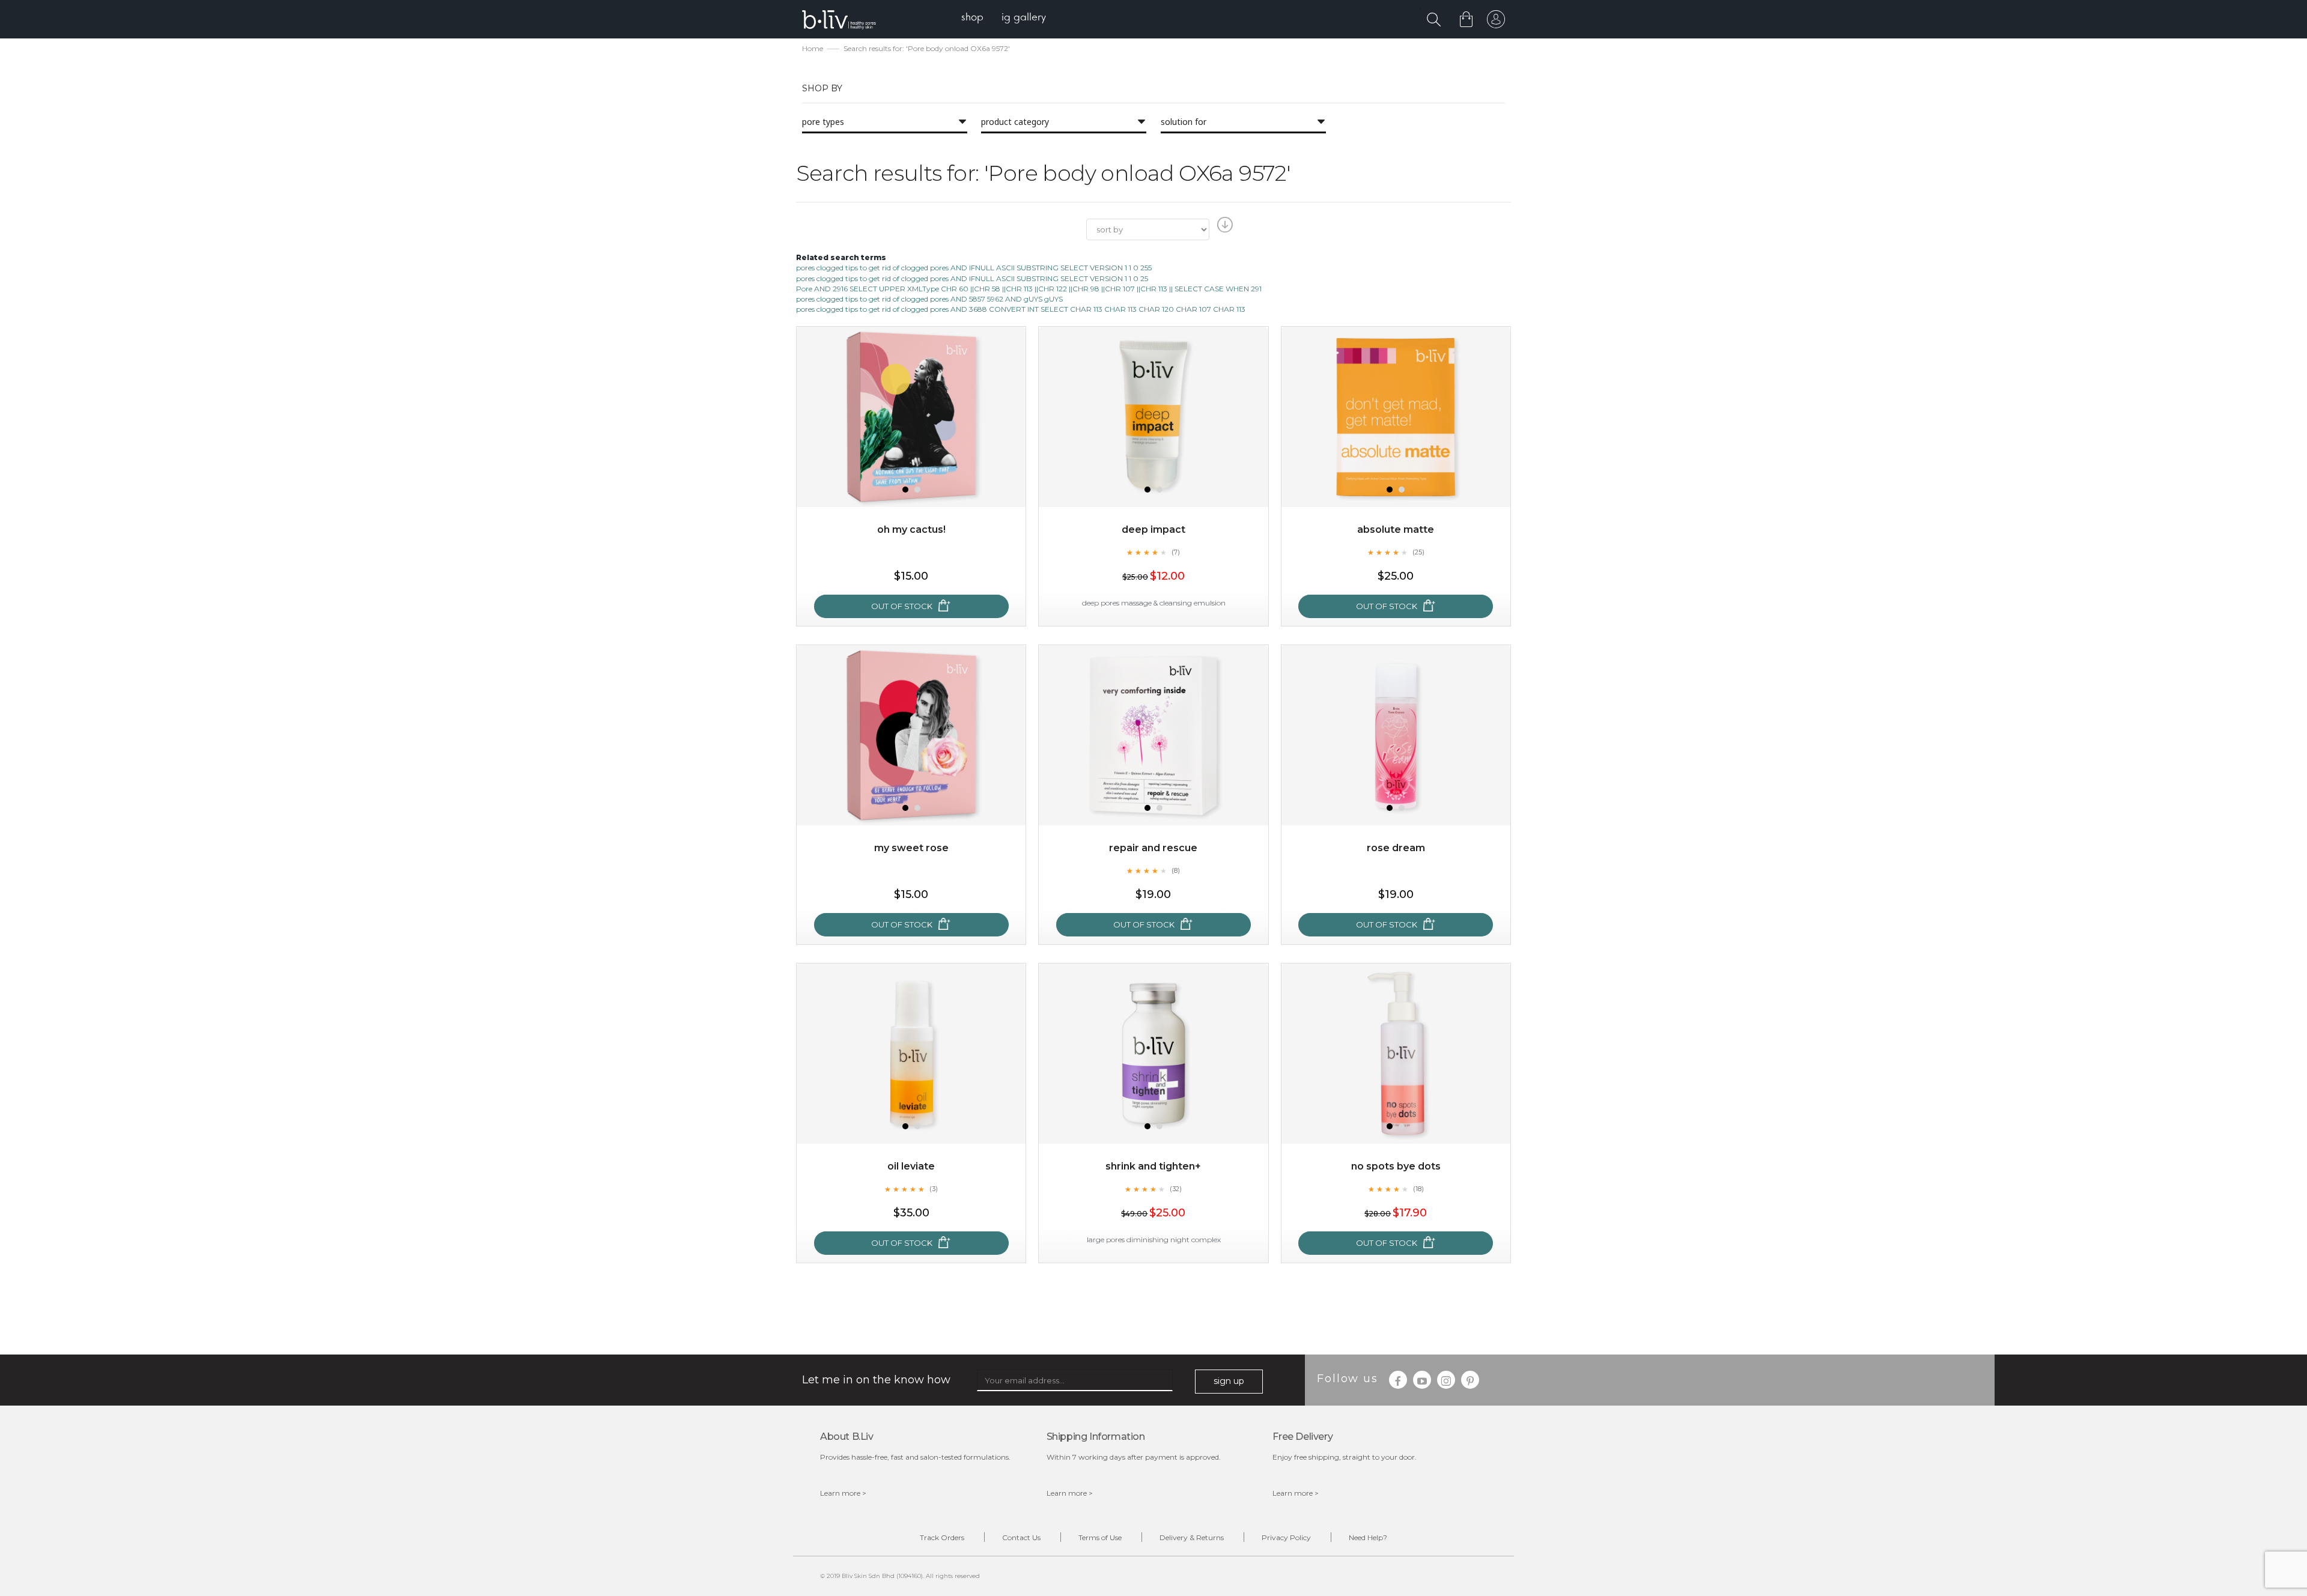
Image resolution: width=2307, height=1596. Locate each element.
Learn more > (843, 1493)
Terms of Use (1100, 1537)
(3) (934, 1189)
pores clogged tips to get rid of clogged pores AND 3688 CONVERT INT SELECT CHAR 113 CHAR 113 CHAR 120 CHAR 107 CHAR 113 (1021, 309)
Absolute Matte (1396, 529)
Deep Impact (1153, 529)
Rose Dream (1396, 848)
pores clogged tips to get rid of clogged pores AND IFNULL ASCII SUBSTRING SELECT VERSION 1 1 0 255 (974, 268)
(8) (1176, 870)
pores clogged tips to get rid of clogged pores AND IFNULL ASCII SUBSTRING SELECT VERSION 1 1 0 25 (972, 278)
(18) (1418, 1189)
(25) (1418, 552)
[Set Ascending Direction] (1223, 228)
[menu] (1004, 18)
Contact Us (1021, 1537)
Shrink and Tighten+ (1153, 1166)
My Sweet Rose (911, 848)
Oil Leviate (911, 1166)
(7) (1176, 552)
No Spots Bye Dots (1396, 1166)
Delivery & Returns (1192, 1537)
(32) (1176, 1189)
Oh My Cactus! (911, 529)
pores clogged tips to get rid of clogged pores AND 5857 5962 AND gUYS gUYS (929, 299)
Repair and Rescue (1153, 848)
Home (813, 48)
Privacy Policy (1286, 1537)
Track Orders (942, 1537)
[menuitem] (972, 18)
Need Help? (1368, 1537)
